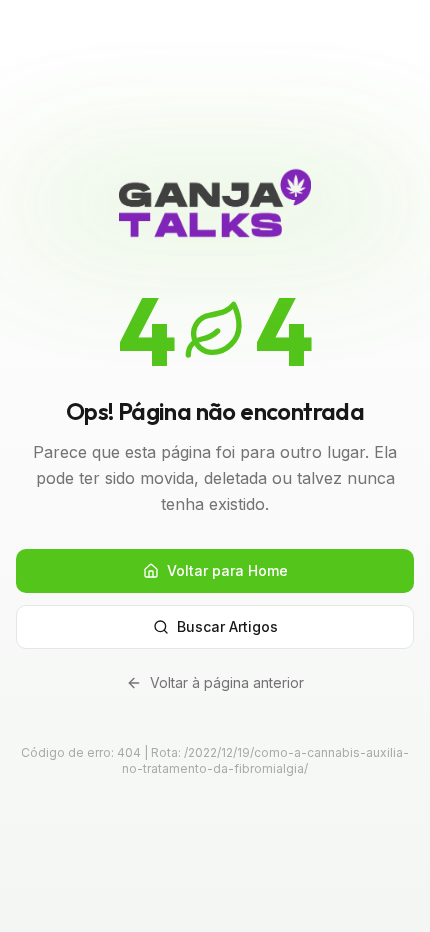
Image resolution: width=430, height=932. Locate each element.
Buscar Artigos (227, 626)
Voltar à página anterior (227, 682)
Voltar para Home (227, 570)
